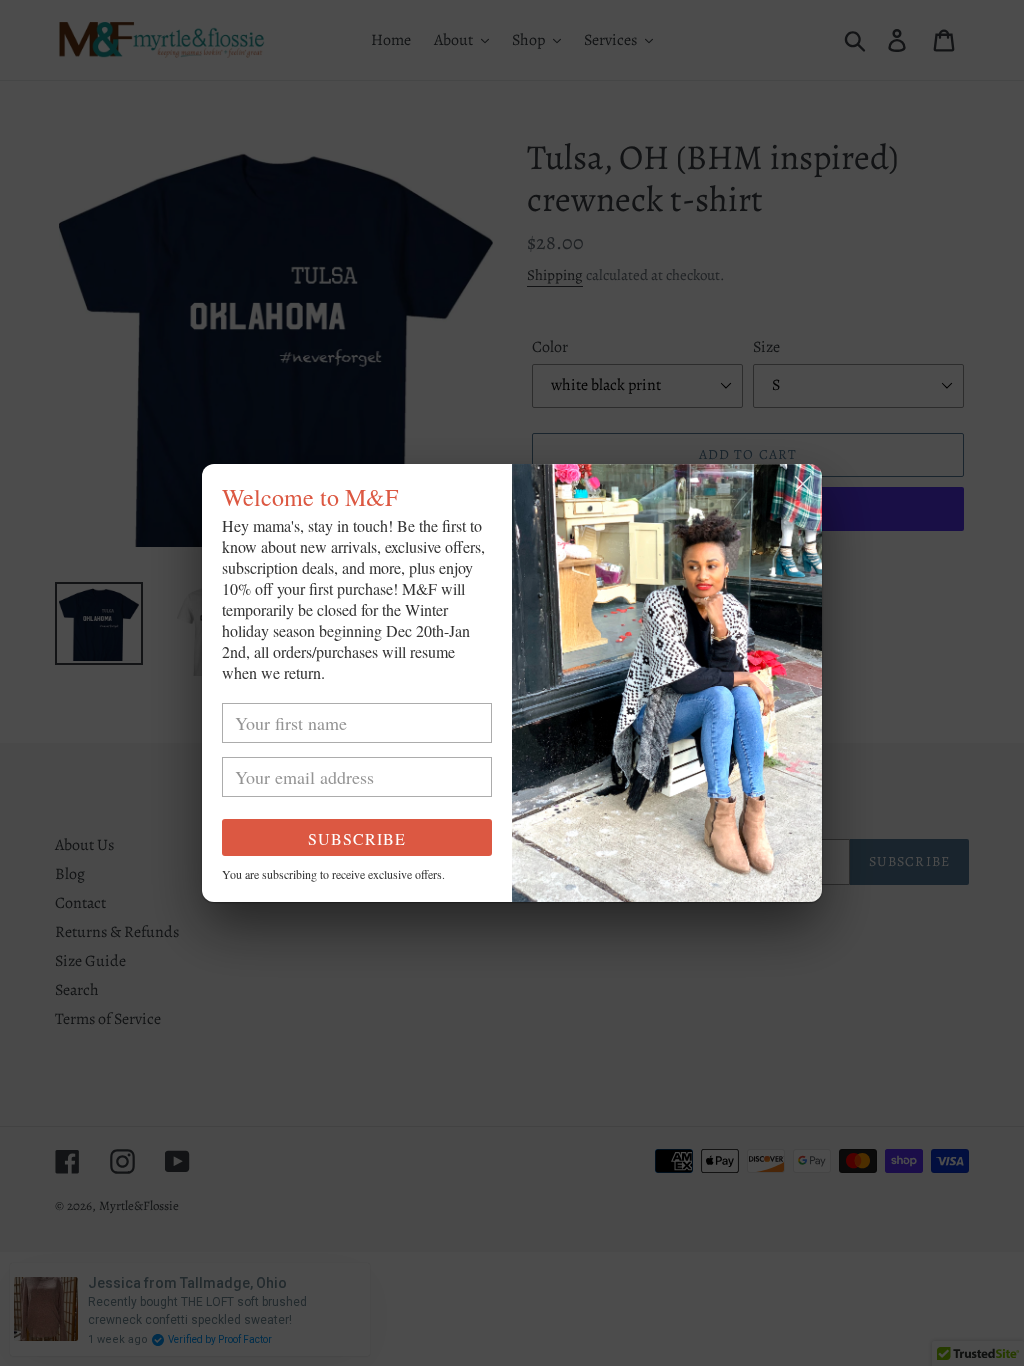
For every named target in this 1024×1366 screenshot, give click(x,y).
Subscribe (357, 838)
